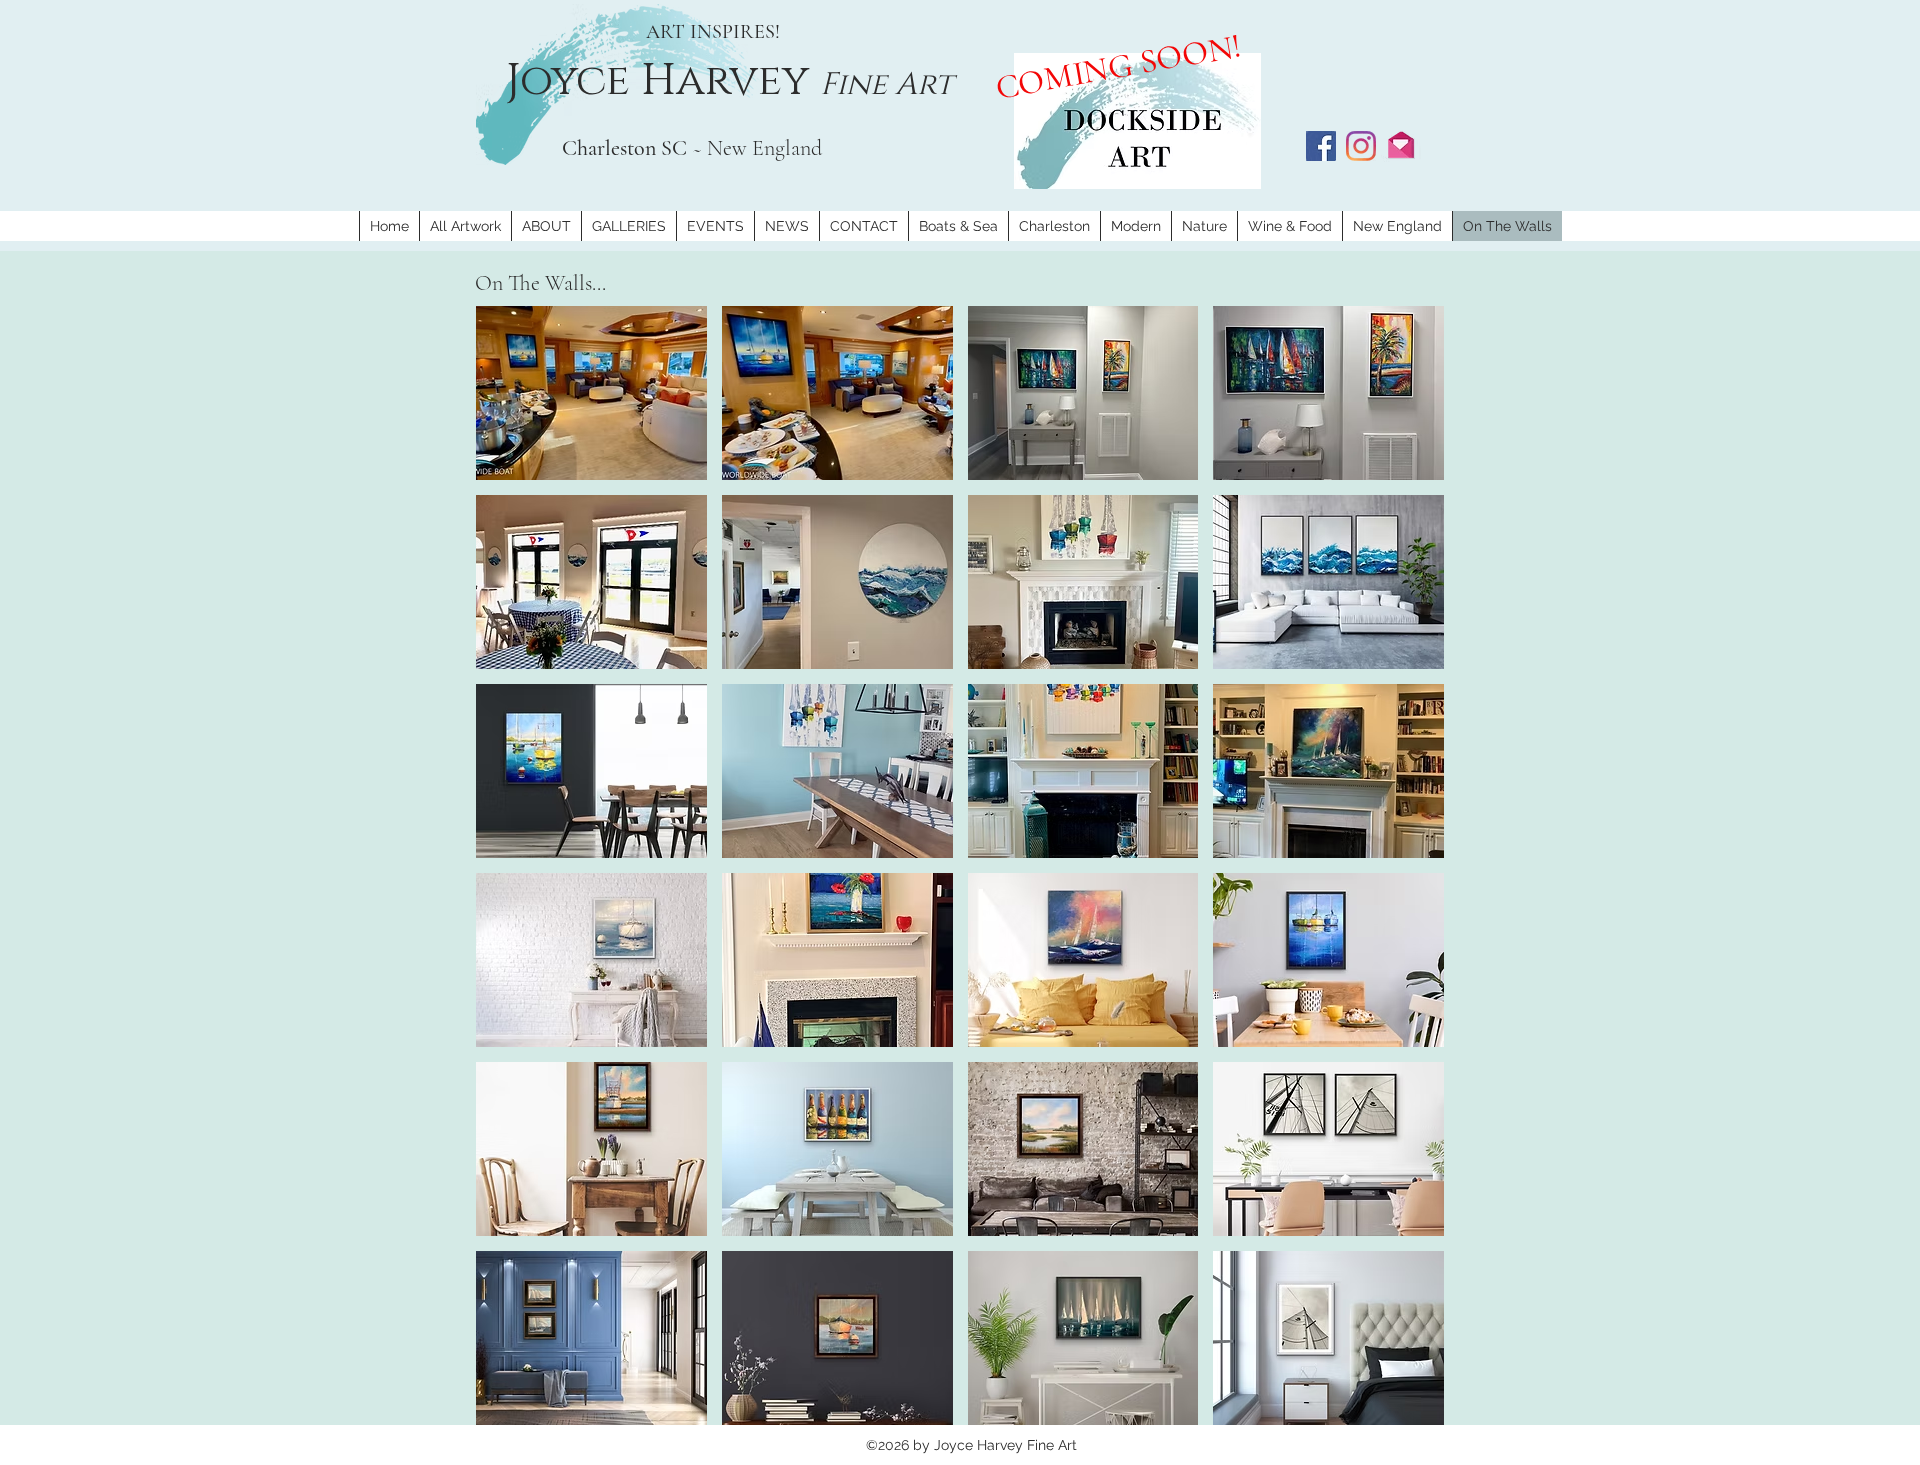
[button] (591, 393)
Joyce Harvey (663, 81)
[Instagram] (1361, 146)
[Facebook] (1321, 146)
